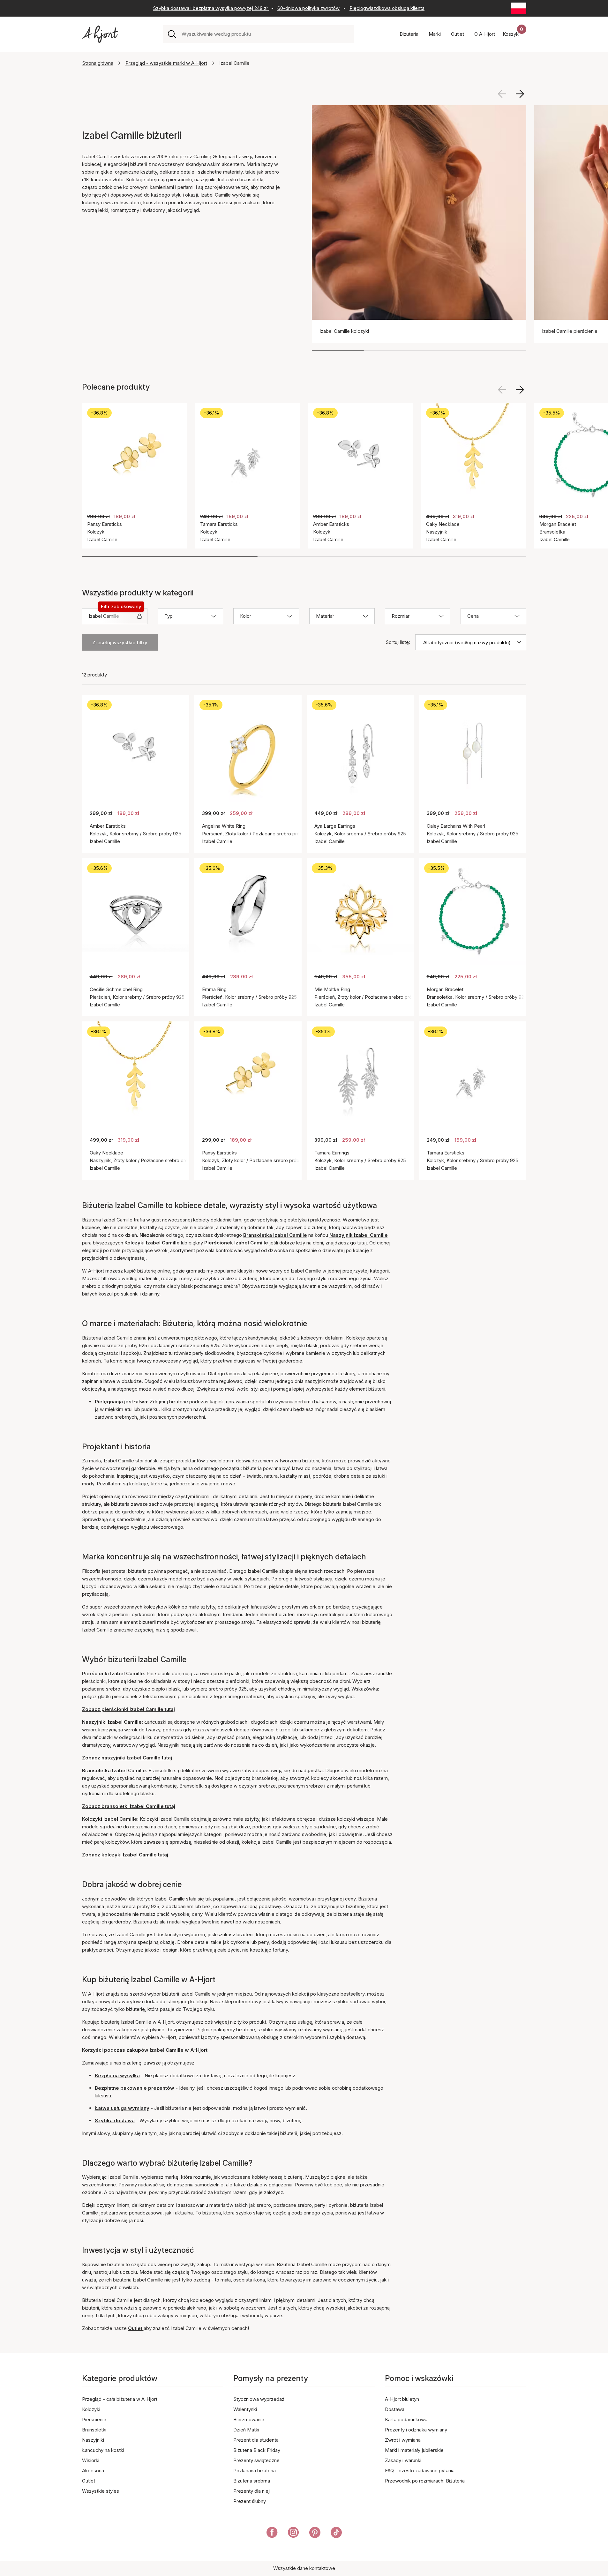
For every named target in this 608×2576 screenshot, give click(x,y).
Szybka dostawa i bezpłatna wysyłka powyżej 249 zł (211, 8)
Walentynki (245, 2409)
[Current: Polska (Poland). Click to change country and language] (519, 8)
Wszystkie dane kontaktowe (304, 2568)
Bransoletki (94, 2430)
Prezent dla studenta (256, 2440)
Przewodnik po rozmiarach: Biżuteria (425, 2481)
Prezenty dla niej (251, 2491)
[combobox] (265, 34)
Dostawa (395, 2409)
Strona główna (98, 63)
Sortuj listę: (398, 642)
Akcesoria (93, 2471)
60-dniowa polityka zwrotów (308, 8)
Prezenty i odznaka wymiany (416, 2430)
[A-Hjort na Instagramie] (293, 2534)
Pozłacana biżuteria (255, 2471)
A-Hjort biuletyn (402, 2399)
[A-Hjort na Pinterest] (315, 2534)
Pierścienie (94, 2419)
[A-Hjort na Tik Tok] (336, 2534)
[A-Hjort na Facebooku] (272, 2534)
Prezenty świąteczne (256, 2460)
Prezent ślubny (250, 2501)
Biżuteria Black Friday (257, 2450)
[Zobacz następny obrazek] (520, 94)
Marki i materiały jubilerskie (414, 2450)
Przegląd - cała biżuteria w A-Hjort (120, 2399)
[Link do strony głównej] (100, 34)
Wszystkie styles (101, 2491)
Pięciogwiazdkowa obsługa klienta (387, 8)
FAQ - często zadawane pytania (420, 2471)
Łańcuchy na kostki (103, 2450)
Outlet (89, 2481)
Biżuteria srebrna (252, 2481)
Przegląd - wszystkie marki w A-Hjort (166, 63)
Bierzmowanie (249, 2419)
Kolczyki (91, 2409)
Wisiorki (91, 2460)
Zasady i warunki (403, 2460)
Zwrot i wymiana (403, 2440)
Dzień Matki (246, 2430)
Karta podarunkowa (406, 2419)
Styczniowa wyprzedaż (259, 2399)
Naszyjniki (93, 2440)
